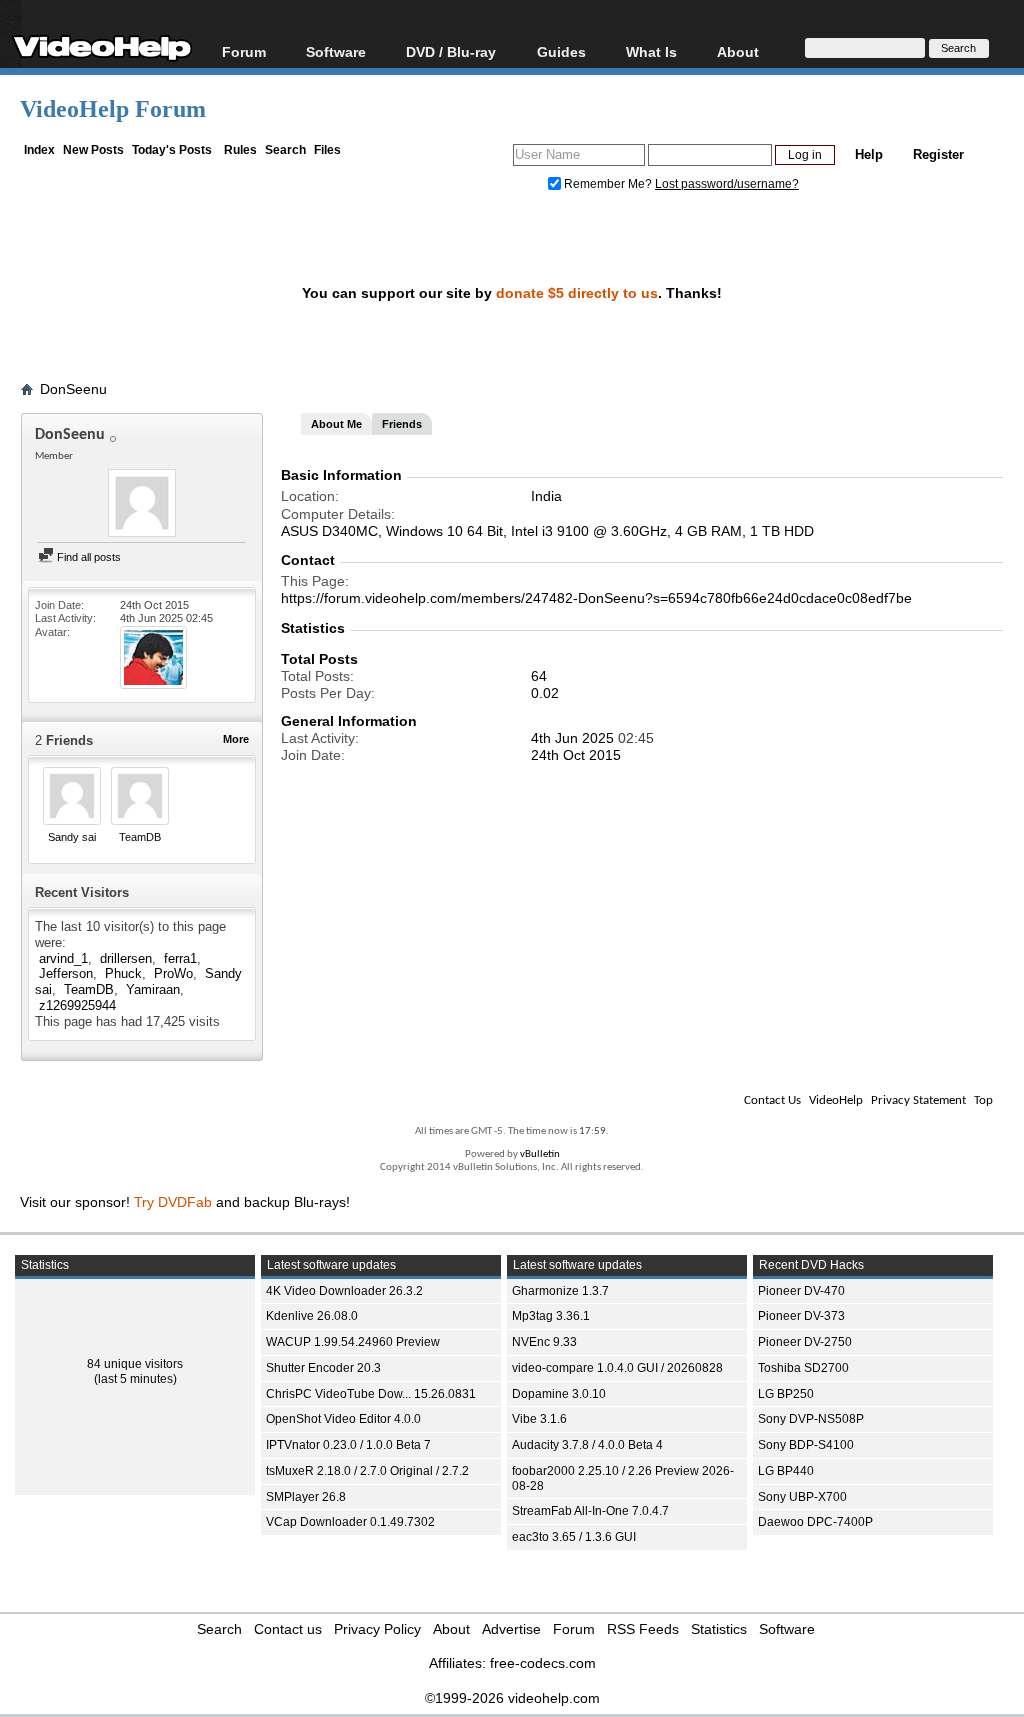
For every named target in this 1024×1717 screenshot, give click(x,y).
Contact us (288, 1629)
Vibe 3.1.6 (539, 1419)
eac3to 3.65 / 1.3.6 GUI (574, 1537)
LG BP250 (786, 1394)
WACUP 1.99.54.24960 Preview (353, 1342)
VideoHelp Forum (113, 109)
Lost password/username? (727, 184)
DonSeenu (73, 389)
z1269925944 (77, 1005)
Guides (561, 51)
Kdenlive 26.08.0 (312, 1316)
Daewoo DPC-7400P (815, 1522)
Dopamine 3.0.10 (559, 1394)
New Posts (93, 150)
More (236, 739)
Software (336, 51)
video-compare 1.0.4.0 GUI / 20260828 (617, 1368)
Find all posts (87, 557)
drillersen (126, 958)
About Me (336, 424)
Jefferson (66, 973)
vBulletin (540, 1154)
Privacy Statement (918, 1100)
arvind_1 (63, 958)
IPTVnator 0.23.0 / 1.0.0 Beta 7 (348, 1445)
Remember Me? (608, 184)
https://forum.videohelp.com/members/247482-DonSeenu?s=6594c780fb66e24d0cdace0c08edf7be (596, 598)
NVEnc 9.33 (544, 1342)
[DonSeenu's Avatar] (142, 505)
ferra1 (180, 958)
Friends (402, 424)
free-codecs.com (543, 1663)
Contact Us (772, 1100)
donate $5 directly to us (577, 293)
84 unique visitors (135, 1364)
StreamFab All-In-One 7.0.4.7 (590, 1511)
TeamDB (140, 837)
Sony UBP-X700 (802, 1497)
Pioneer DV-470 (801, 1291)
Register (938, 154)
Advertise (511, 1629)
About (451, 1629)
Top (983, 1100)
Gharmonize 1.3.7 (560, 1291)
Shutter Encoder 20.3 (323, 1368)
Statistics (719, 1629)
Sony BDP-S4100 (806, 1445)
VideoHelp (836, 1100)
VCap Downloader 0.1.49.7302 (350, 1522)
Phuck (123, 973)
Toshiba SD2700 (803, 1368)
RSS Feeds (643, 1629)
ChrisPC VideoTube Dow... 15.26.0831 (371, 1394)
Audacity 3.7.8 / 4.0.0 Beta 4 (587, 1445)
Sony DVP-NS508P (811, 1419)
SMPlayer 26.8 (306, 1497)
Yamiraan (153, 989)
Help (869, 154)
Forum (244, 51)
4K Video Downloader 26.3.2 (344, 1291)
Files (327, 150)
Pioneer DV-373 (801, 1316)
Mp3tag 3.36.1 (551, 1316)
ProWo (173, 973)
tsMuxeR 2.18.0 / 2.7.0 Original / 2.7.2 (367, 1471)
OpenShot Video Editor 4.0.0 (343, 1419)
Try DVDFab (173, 1202)
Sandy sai (72, 837)
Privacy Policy (377, 1629)
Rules (240, 150)
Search (285, 150)
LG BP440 (786, 1471)
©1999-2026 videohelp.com (512, 1698)
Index (39, 150)
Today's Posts (172, 150)
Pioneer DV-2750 (805, 1342)
